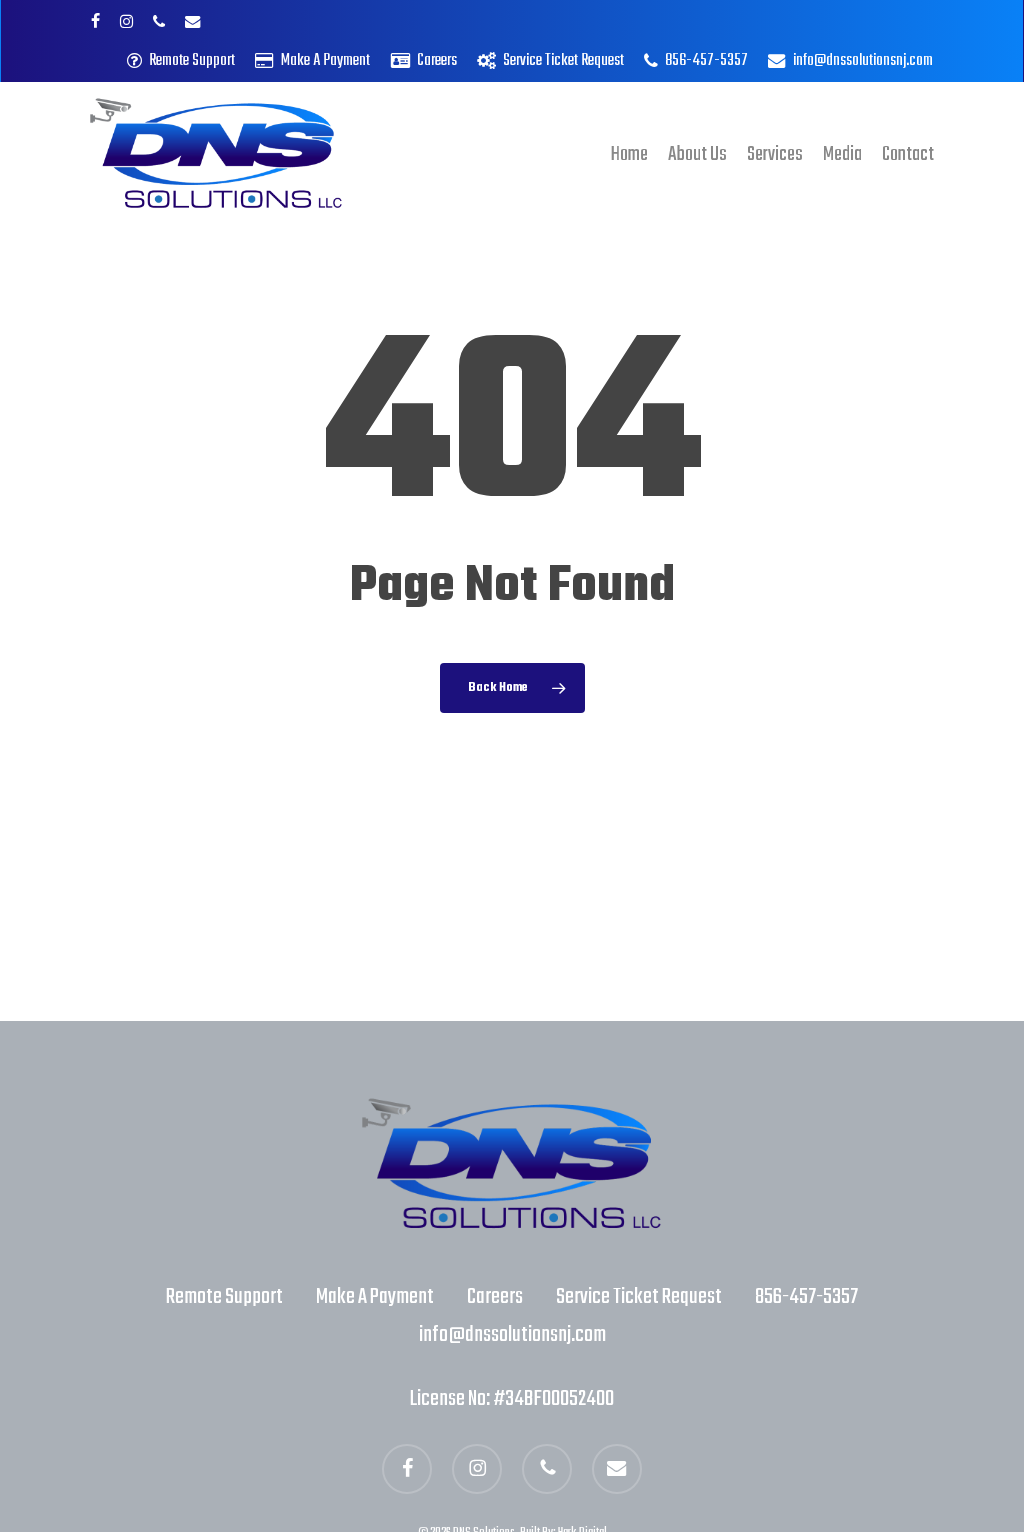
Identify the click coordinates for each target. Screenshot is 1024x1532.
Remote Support (224, 1297)
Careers (495, 1297)
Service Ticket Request (639, 1297)
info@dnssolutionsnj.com (512, 1335)
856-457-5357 (806, 1297)
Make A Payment (375, 1297)
